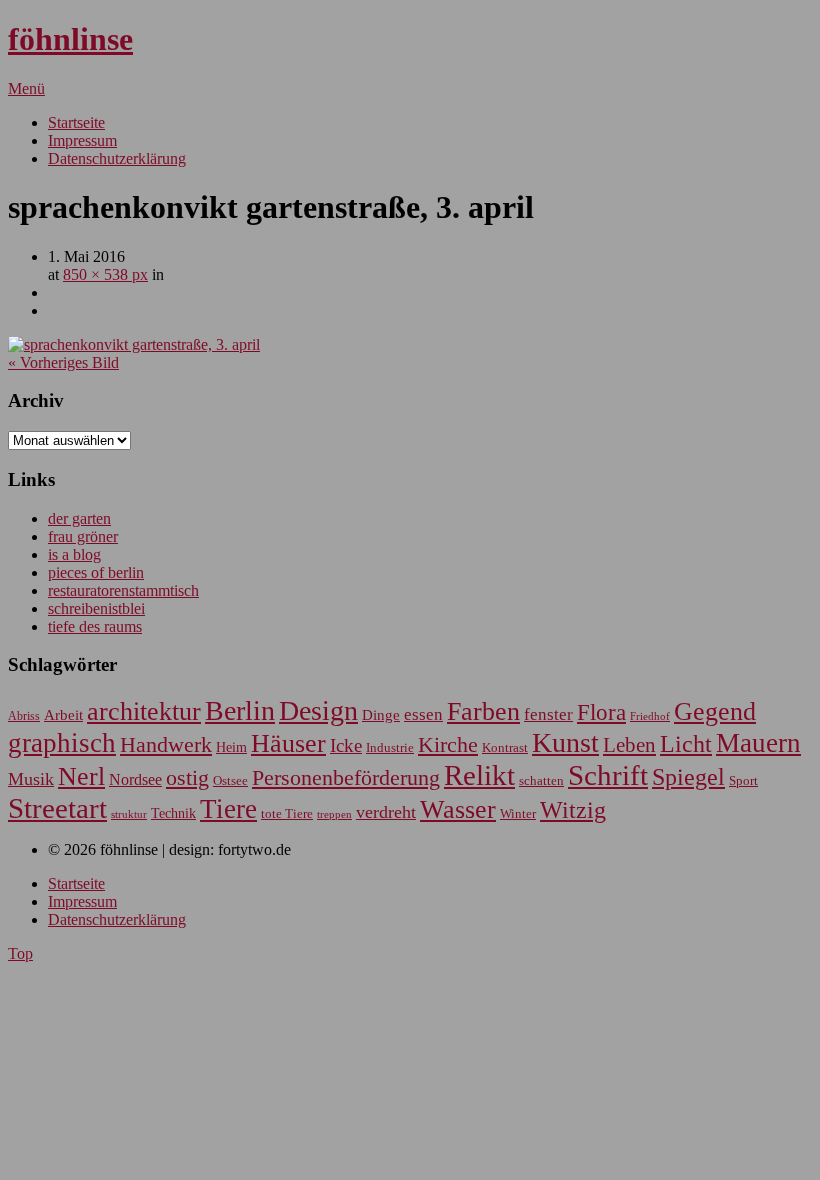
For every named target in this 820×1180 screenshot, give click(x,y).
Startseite (76, 122)
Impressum (82, 140)
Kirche (448, 745)
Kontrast (505, 748)
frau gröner (83, 536)
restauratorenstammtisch (123, 590)
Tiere (228, 809)
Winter (518, 814)
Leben (629, 745)
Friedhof (650, 716)
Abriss (24, 716)
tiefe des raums (95, 626)
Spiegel (688, 776)
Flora (601, 712)
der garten (79, 518)
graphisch (62, 743)
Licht (686, 743)
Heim (231, 747)
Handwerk (166, 745)
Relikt (479, 775)
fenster (548, 714)
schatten (541, 781)
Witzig (573, 810)
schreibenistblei (96, 608)
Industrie (390, 747)
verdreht (386, 812)
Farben (483, 711)
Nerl (81, 776)
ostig (187, 778)
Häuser (288, 743)
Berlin (240, 710)
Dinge (381, 715)
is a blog (74, 554)
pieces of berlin (96, 572)
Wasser (458, 809)
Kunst (565, 742)
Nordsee (135, 779)
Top (20, 953)
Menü (26, 88)
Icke (346, 745)
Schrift (608, 775)
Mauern (758, 743)
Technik (173, 813)
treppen (334, 814)
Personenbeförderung (346, 777)
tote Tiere (287, 813)
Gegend (715, 711)
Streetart (57, 808)
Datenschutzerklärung (117, 158)
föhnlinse (70, 39)
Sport (743, 780)
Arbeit (63, 714)
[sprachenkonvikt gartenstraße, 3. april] (134, 344)
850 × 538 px (105, 274)
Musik (31, 779)
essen (423, 714)
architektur (144, 711)
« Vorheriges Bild (63, 362)
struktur (129, 814)
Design (318, 710)
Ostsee (230, 780)
